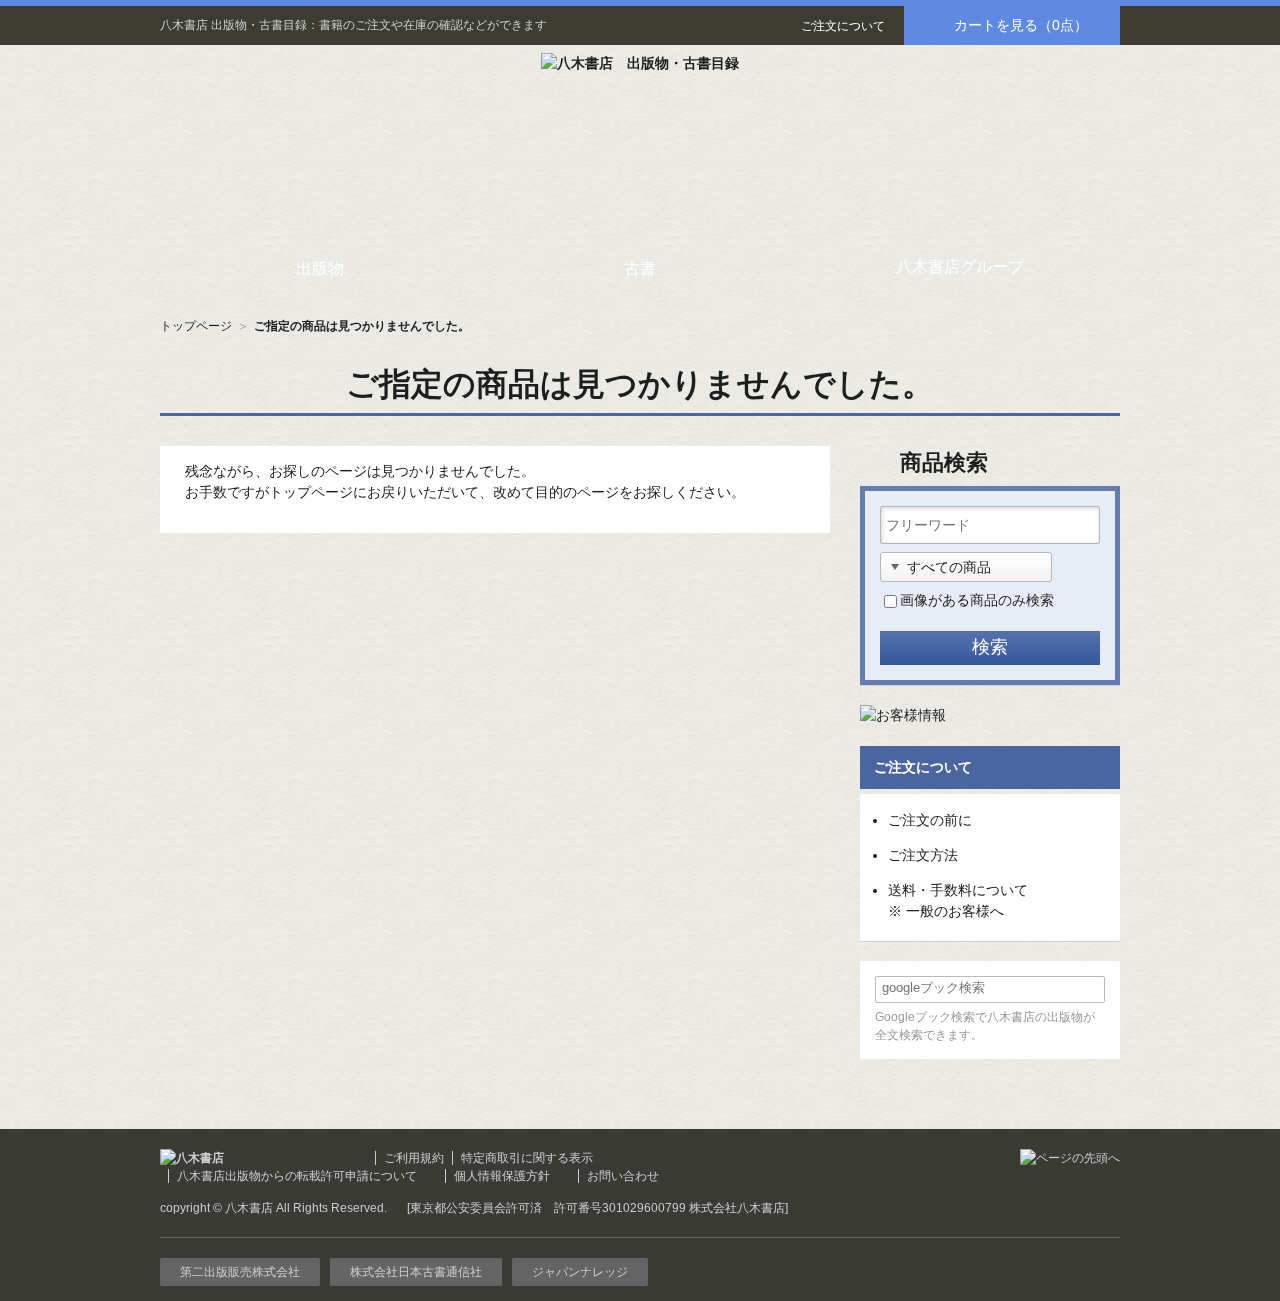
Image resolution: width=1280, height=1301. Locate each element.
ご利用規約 (414, 1158)
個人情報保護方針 (502, 1176)
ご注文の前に (930, 820)
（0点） (1021, 25)
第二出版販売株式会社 (240, 1272)
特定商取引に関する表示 (527, 1158)
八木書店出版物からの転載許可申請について (297, 1176)
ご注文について (843, 26)
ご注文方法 (923, 855)
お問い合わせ (623, 1176)
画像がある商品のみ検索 (977, 600)
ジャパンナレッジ (580, 1272)
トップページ (196, 326)
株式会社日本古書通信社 (416, 1272)
